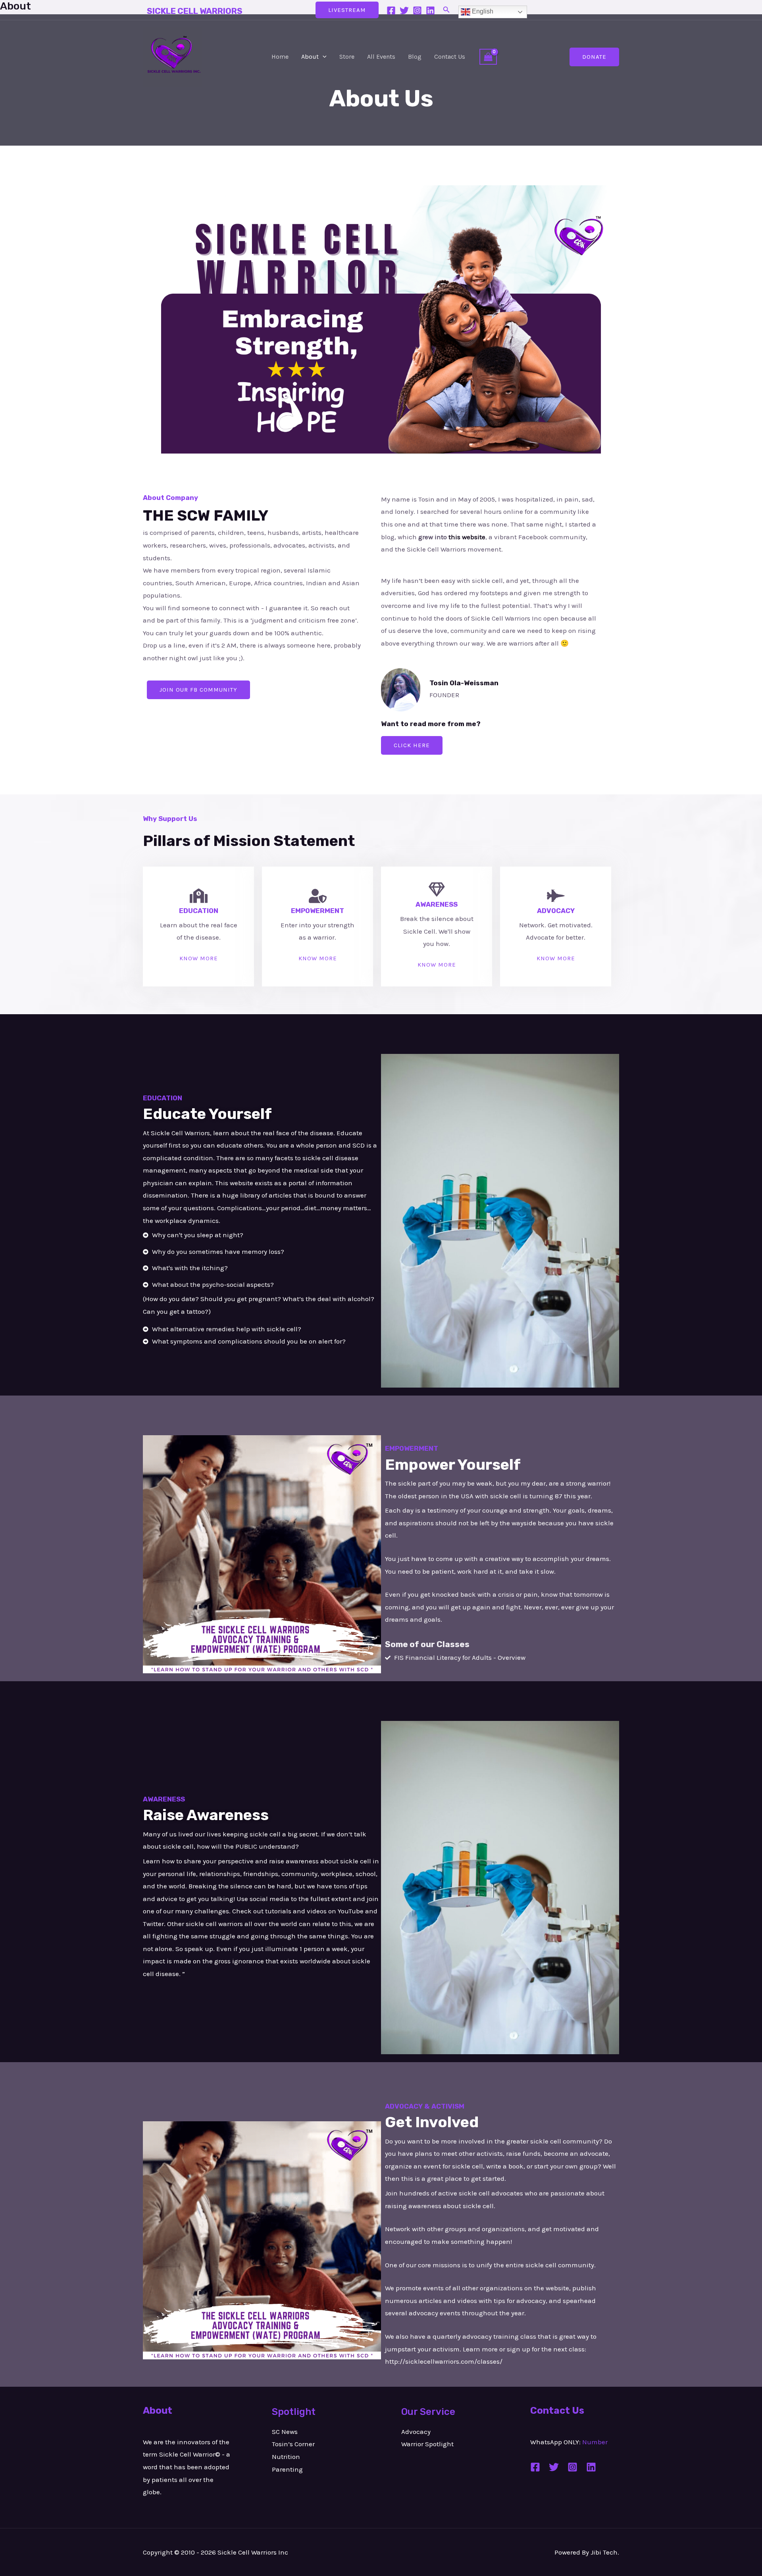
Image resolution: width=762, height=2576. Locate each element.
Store (347, 57)
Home (280, 57)
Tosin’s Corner (293, 2444)
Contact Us (450, 57)
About (310, 57)
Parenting (287, 2469)
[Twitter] (404, 11)
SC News (285, 2432)
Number (595, 2442)
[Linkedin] (430, 11)
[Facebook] (391, 11)
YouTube (351, 1911)
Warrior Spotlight (427, 2444)
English (482, 11)
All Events (381, 57)
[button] (446, 10)
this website (467, 537)
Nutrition (286, 2457)
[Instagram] (417, 11)
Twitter (153, 1924)
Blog (415, 57)
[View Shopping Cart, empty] (488, 57)
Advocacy (416, 2432)
